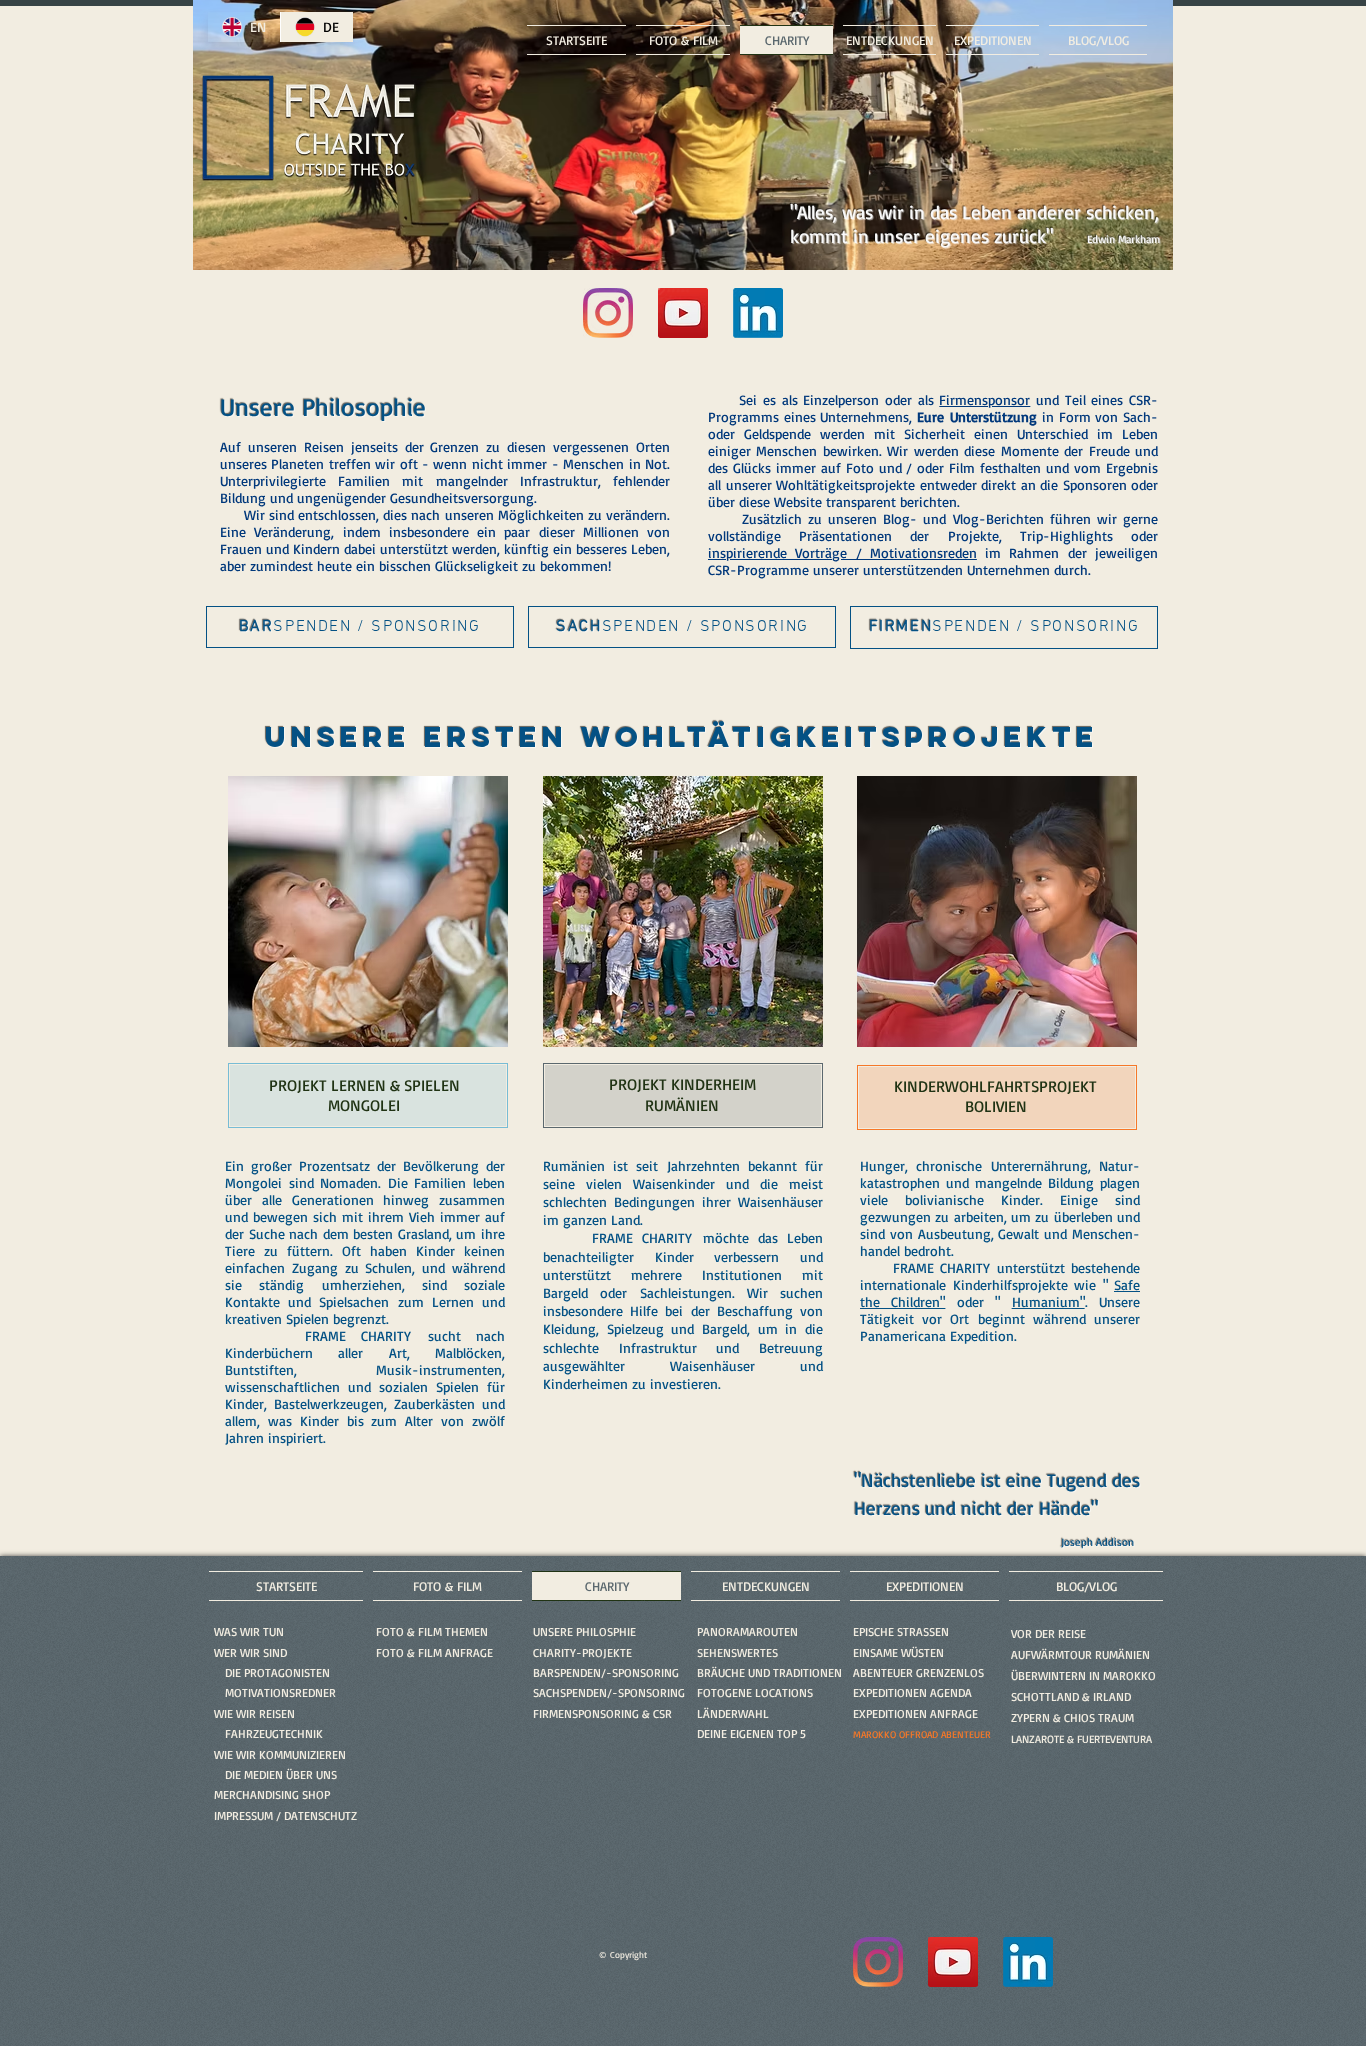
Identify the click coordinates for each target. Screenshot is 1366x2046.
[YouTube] (683, 313)
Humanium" (1048, 1301)
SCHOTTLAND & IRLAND (1071, 1696)
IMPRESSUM (243, 1815)
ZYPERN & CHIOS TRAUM (1072, 1717)
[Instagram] (608, 313)
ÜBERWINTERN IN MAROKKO (1083, 1675)
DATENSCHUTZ (320, 1815)
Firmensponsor (984, 399)
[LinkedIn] (758, 313)
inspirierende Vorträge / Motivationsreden (842, 552)
